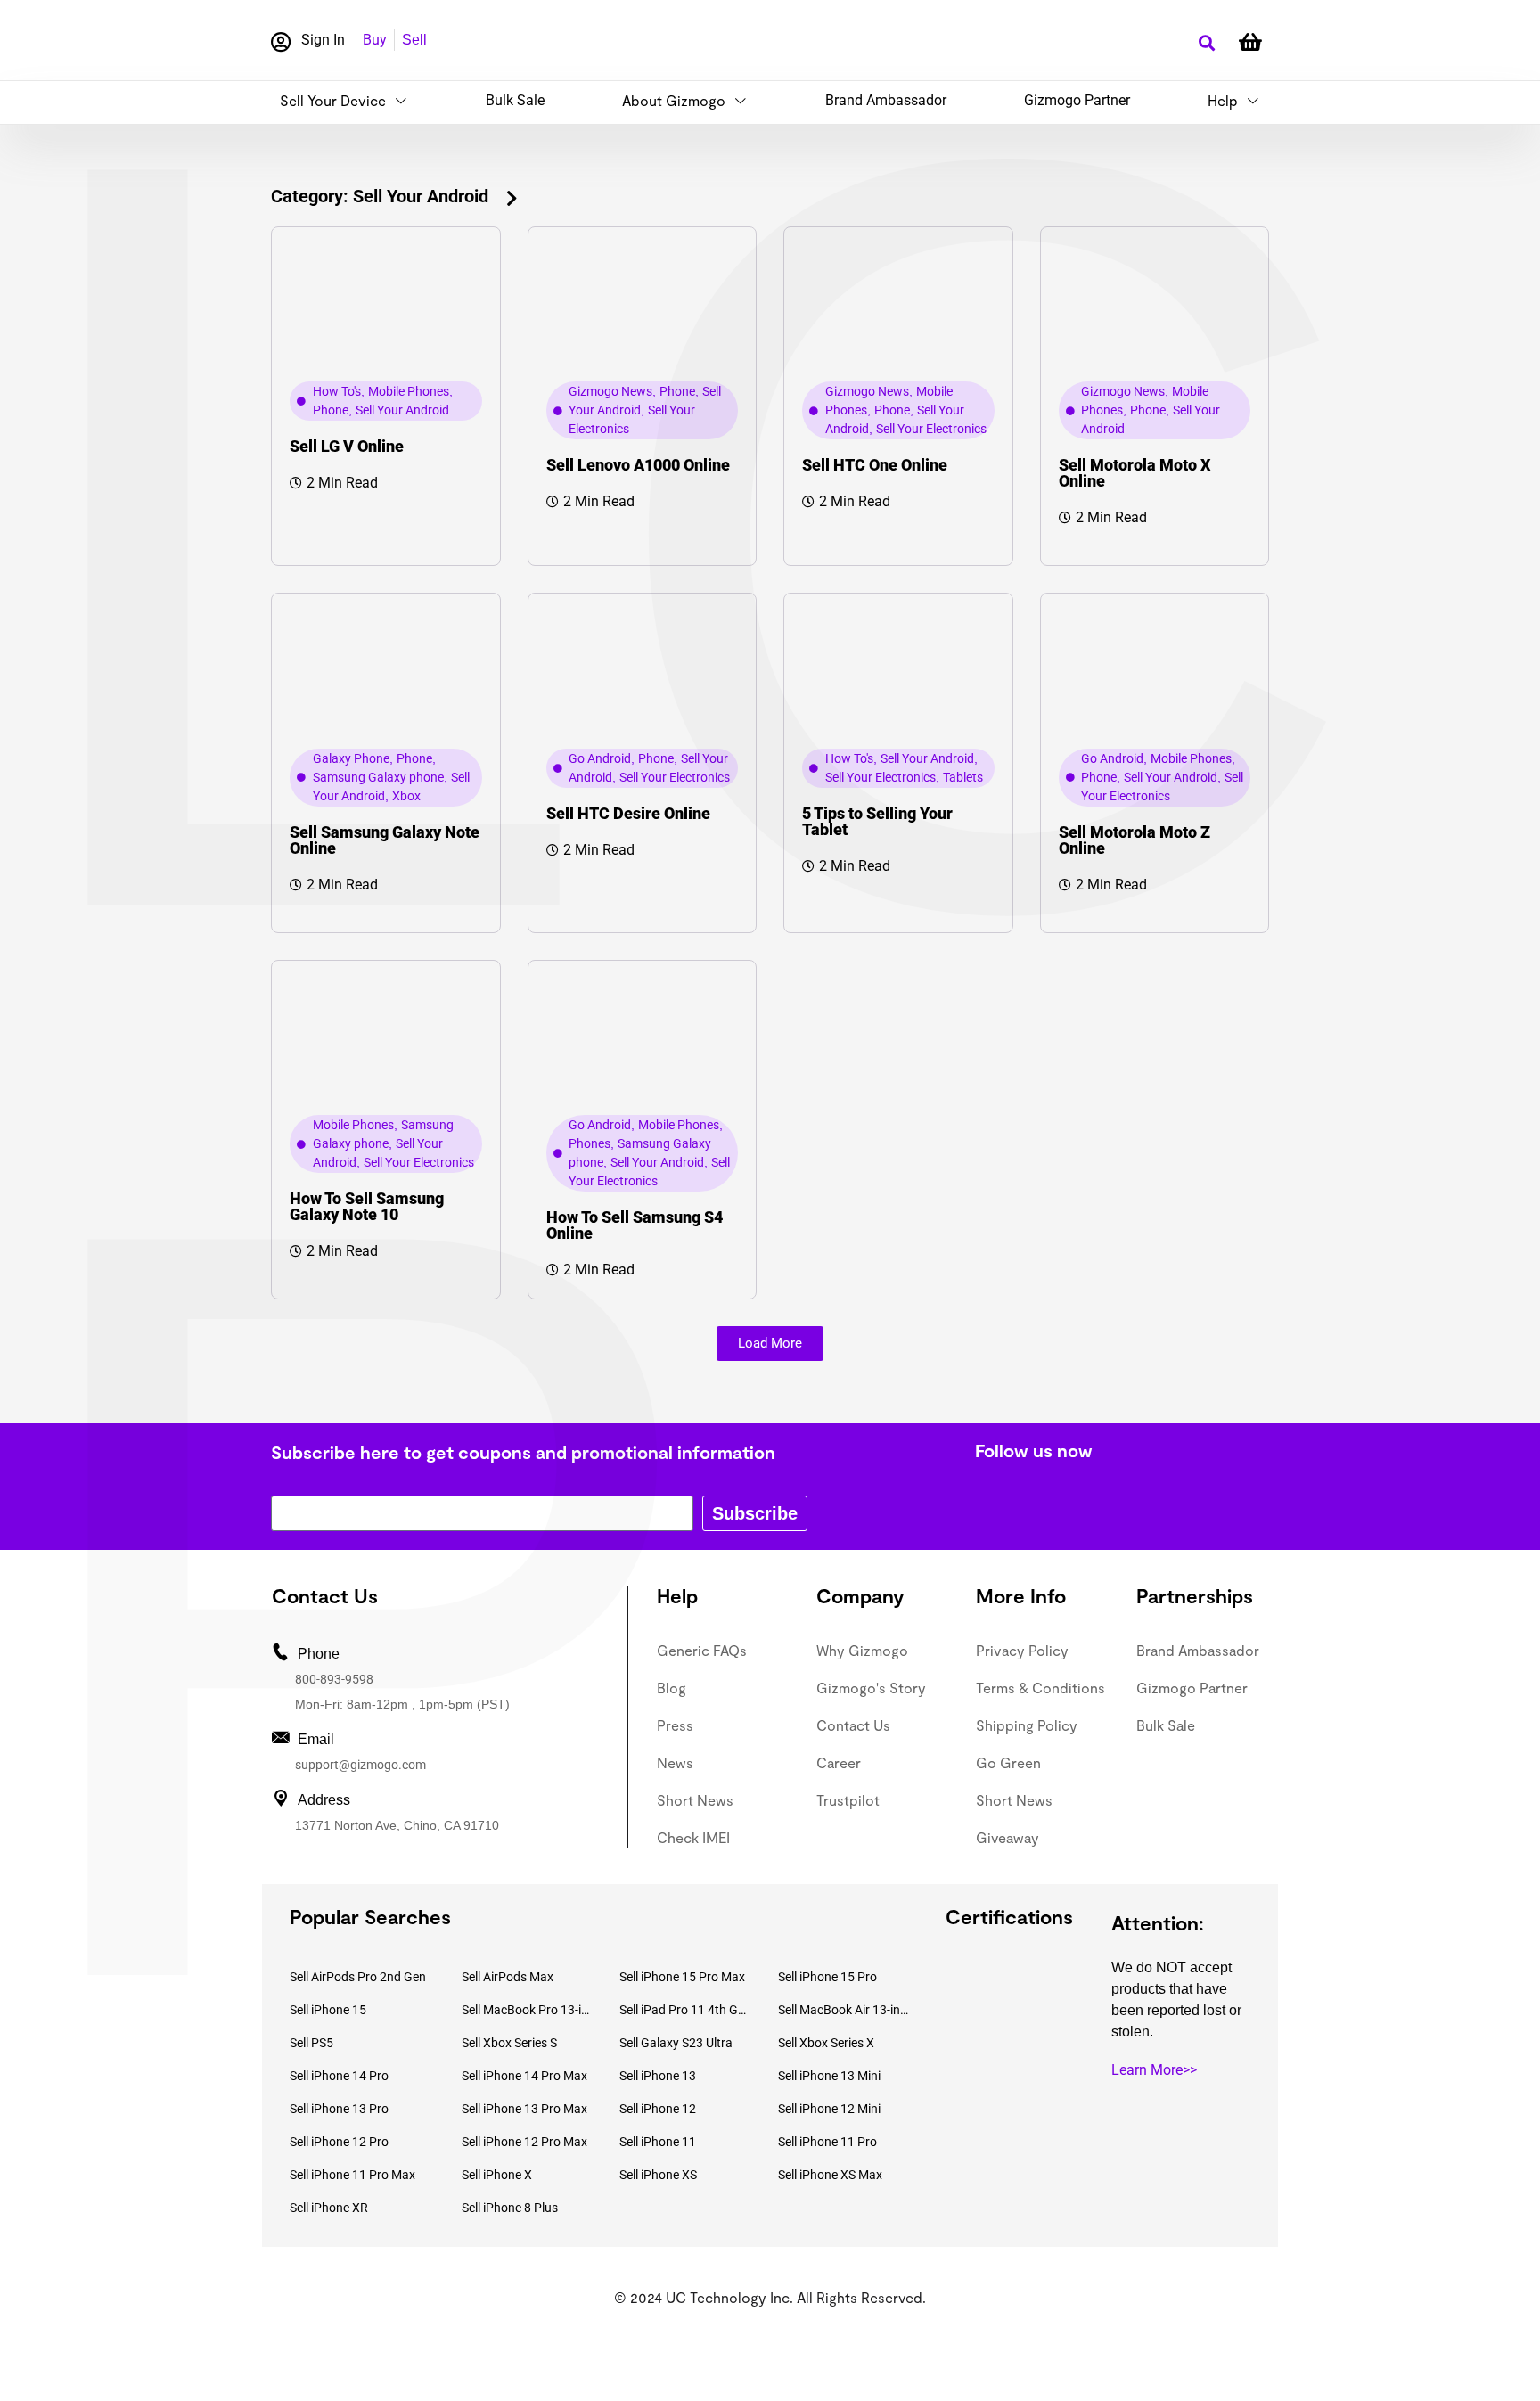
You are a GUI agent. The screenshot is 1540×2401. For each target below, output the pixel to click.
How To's (337, 391)
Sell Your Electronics (931, 429)
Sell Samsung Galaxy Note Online (385, 840)
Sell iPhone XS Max (830, 2175)
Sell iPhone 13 (658, 2076)
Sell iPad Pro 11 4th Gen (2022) (685, 2010)
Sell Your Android (402, 410)
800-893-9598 (334, 1679)
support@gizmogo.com (360, 1765)
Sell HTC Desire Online (628, 813)
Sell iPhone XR (329, 2208)
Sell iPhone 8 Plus (510, 2208)
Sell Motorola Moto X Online (1135, 473)
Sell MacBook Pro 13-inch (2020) (528, 2010)
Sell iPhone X (497, 2175)
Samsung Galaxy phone (378, 777)
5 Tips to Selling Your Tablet (877, 821)
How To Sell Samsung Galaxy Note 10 (367, 1206)
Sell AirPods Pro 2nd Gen (358, 1977)
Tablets (963, 777)
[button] (1206, 43)
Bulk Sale (515, 100)
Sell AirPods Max (508, 1977)
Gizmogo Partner (1077, 100)
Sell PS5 (311, 2043)
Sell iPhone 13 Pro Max (524, 2109)
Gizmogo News (610, 391)
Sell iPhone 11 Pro (827, 2142)
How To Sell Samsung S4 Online (635, 1225)
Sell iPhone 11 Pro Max (352, 2175)
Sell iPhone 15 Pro (827, 1977)
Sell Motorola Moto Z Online (1135, 840)
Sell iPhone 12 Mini (829, 2109)
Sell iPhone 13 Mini (829, 2076)
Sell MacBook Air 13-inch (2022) (844, 2010)
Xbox (406, 796)
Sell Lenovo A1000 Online (638, 465)
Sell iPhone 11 (658, 2142)
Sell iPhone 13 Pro (339, 2109)
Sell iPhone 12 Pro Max (524, 2142)
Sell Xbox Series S (509, 2043)
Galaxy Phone (351, 758)
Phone (331, 410)
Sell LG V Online (347, 446)
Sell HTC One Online (875, 465)
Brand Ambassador (886, 100)
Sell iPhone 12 (658, 2109)
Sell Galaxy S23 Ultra (676, 2043)
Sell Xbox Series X (826, 2043)
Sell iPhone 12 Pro (339, 2142)
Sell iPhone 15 (328, 2010)
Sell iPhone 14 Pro (339, 2076)
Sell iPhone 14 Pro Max (524, 2076)
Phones (590, 1143)
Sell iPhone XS (658, 2175)
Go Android (600, 758)
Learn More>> (1154, 2070)
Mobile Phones (409, 391)
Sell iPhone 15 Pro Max (682, 1977)
